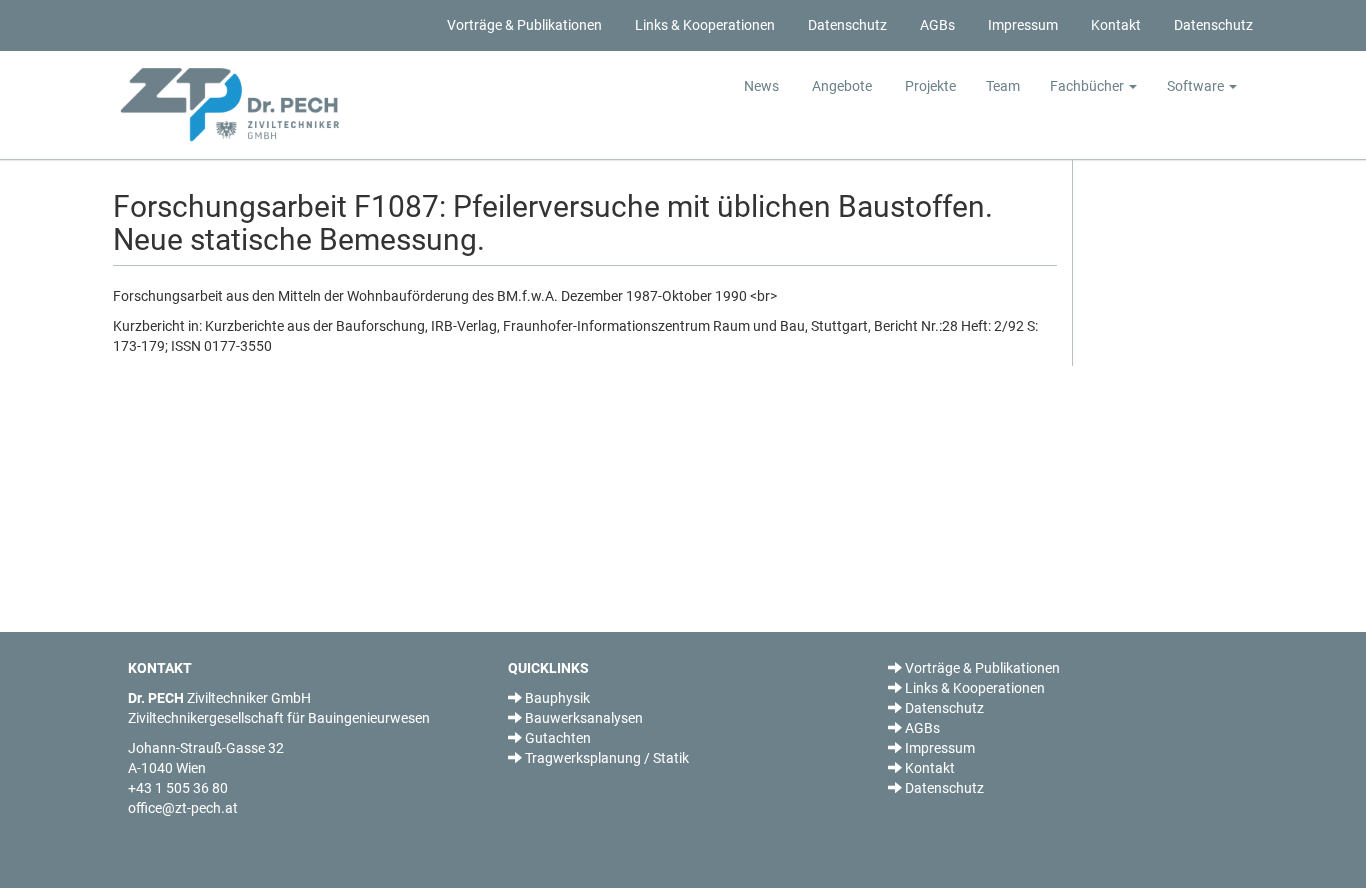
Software (1197, 86)
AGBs (936, 25)
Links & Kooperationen (703, 25)
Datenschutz (846, 25)
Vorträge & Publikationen (523, 25)
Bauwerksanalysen (582, 718)
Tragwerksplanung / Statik (605, 758)
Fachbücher (1088, 86)
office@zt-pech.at (183, 808)
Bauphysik (556, 698)
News (761, 86)
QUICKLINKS (548, 668)
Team (1003, 86)
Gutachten (556, 738)
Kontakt (1114, 25)
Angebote (840, 86)
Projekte (929, 86)
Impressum (1021, 25)
